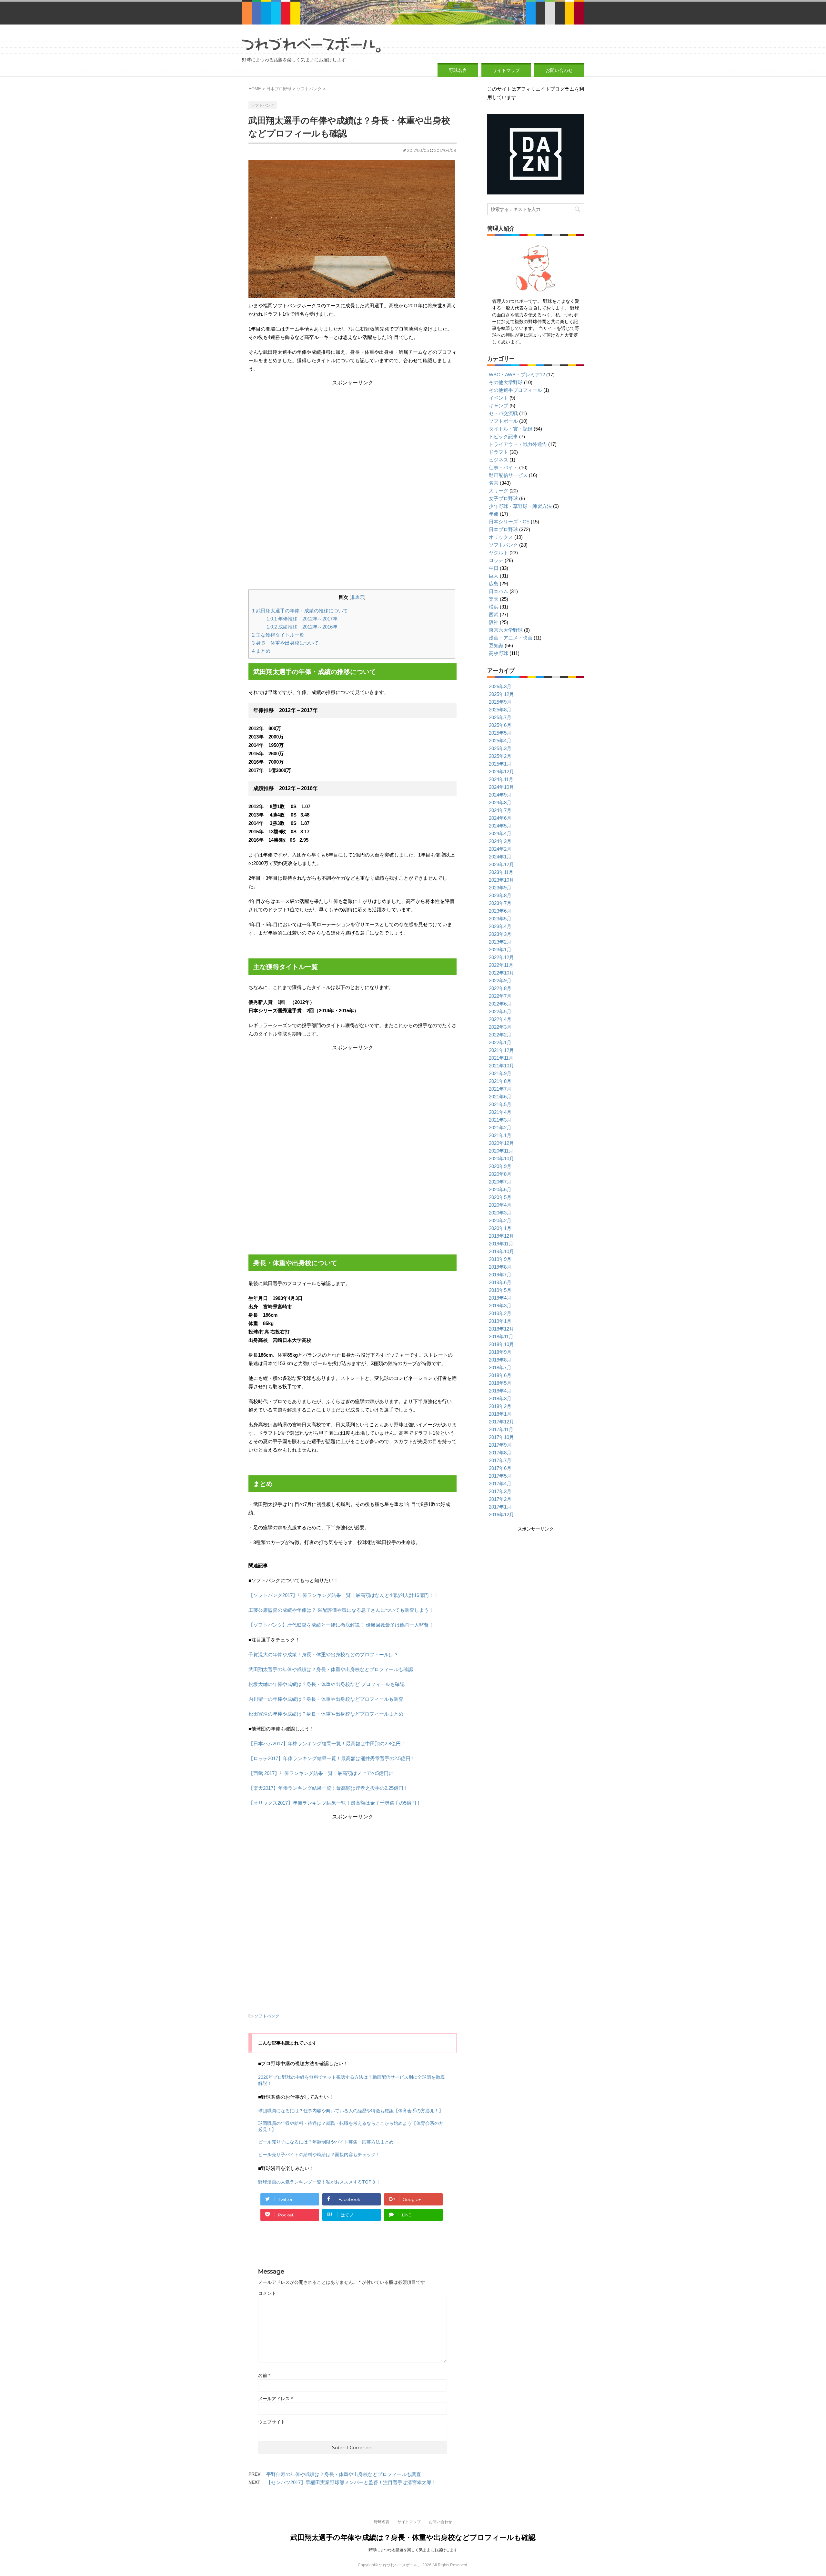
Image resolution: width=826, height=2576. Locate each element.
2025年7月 (500, 717)
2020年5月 (500, 1197)
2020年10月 (501, 1159)
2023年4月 (500, 926)
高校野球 (499, 653)
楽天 (494, 599)
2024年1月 (500, 857)
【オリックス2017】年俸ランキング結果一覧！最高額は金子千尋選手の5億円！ (335, 1803)
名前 (264, 2375)
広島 (494, 584)
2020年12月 (501, 1143)
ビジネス (499, 460)
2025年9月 (500, 702)
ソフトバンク (267, 2016)
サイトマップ (506, 70)
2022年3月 (500, 1027)
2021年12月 (501, 1050)
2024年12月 (501, 772)
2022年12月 (501, 957)
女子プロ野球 (503, 498)
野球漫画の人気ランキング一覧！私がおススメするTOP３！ (319, 2182)
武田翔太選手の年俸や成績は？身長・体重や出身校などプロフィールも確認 (331, 1669)
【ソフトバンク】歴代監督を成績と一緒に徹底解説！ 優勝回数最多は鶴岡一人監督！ (341, 1625)
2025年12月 (501, 694)
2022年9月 (500, 981)
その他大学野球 (506, 382)
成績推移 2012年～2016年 (302, 627)
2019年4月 (500, 1298)
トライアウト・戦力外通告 (518, 444)
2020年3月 (500, 1213)
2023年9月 (500, 888)
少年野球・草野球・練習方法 (520, 506)
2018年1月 (500, 1414)
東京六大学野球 (506, 630)
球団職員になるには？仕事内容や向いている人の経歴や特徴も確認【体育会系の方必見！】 (351, 2111)
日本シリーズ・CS (509, 522)
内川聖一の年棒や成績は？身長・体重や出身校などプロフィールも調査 (326, 1699)
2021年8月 (500, 1081)
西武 (494, 614)
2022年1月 (500, 1042)
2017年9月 (500, 1445)
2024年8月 (500, 803)
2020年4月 (500, 1205)
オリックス (501, 537)
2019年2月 (500, 1313)
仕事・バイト (503, 467)
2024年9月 (500, 795)
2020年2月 (500, 1220)
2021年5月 (500, 1104)
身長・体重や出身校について (285, 643)
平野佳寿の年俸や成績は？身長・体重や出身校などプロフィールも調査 (344, 2474)
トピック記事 (503, 436)
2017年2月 (500, 1499)
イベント (499, 398)
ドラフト (499, 452)
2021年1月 (500, 1135)
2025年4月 (500, 741)
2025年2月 (500, 756)
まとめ (261, 651)
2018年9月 (500, 1352)
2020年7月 (500, 1182)
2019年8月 (500, 1267)
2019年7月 (500, 1275)
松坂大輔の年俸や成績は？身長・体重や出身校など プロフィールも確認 (327, 1684)
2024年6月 (500, 818)
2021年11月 (501, 1058)
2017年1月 (500, 1507)
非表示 (358, 597)
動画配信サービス (508, 475)
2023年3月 (500, 934)
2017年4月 (500, 1484)
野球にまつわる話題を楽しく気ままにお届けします (413, 2550)
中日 (494, 568)
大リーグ (499, 491)
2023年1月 (500, 950)
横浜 (494, 607)
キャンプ (499, 406)
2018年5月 (500, 1383)
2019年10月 (501, 1251)
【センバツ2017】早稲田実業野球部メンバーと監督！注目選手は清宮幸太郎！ (351, 2482)
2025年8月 (500, 710)
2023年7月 (500, 903)
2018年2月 (500, 1406)
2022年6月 (500, 1004)
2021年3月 (500, 1120)
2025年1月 (500, 764)
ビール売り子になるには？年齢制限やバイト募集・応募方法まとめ (326, 2142)
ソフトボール (503, 421)
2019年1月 (500, 1321)
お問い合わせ (559, 70)
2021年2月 (500, 1128)
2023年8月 (500, 895)
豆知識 (496, 645)
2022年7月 (500, 996)
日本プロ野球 (503, 529)
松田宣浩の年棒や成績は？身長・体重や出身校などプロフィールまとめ (326, 1714)
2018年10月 (501, 1344)
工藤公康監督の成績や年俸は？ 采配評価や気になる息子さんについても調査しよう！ (341, 1610)
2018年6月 (500, 1375)
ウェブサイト (272, 2422)
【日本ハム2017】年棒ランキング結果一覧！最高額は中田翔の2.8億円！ (327, 1744)
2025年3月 (500, 748)
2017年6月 (500, 1468)
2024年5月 (500, 826)
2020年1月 (500, 1228)
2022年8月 (500, 988)
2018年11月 (501, 1337)
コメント (267, 2293)
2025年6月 (500, 725)
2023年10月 (501, 880)
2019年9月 (500, 1259)
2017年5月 (500, 1476)
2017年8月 (500, 1453)
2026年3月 (500, 686)
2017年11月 (501, 1429)
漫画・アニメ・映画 (511, 638)
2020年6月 (500, 1189)
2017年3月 (500, 1491)
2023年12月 (501, 864)
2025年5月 (500, 733)
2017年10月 (501, 1437)
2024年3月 (500, 841)
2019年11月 (501, 1244)
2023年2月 (500, 942)
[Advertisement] (352, 431)
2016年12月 (501, 1515)
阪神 (494, 622)
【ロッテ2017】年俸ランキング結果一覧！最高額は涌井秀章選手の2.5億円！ (332, 1758)
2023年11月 (501, 872)
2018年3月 (500, 1398)
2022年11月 (501, 965)
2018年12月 (501, 1329)
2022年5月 (500, 1011)
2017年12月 (501, 1422)
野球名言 (458, 70)
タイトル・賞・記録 (511, 429)
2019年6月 (500, 1282)
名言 (494, 483)
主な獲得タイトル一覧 (278, 635)
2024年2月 (500, 849)
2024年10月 (501, 787)
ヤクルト (499, 553)
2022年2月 (500, 1035)
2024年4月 (500, 833)
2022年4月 (500, 1019)
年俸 (494, 514)
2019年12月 (501, 1236)
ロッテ (496, 560)
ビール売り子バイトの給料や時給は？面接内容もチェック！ (319, 2155)
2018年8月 (500, 1360)
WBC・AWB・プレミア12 (517, 375)
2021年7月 (500, 1089)
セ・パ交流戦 (503, 413)
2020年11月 (501, 1151)
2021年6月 (500, 1097)
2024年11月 (501, 779)
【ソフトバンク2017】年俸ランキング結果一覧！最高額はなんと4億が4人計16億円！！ (343, 1595)
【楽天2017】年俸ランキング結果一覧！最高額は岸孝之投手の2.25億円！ (328, 1788)
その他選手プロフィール (515, 390)
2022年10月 (501, 973)
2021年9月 (500, 1073)
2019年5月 (500, 1290)
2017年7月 (500, 1460)
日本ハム (499, 591)
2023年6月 (500, 911)
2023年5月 (500, 919)
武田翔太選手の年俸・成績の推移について (300, 611)
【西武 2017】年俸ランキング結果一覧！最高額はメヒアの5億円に (321, 1773)
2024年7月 (500, 810)
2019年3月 (500, 1306)
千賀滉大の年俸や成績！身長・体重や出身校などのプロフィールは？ (323, 1655)
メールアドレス (275, 2399)
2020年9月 (500, 1166)
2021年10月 (501, 1066)
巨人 (494, 576)
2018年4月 (500, 1391)
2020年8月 (500, 1174)
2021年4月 (500, 1112)
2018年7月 (500, 1367)
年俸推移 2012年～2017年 (302, 619)
